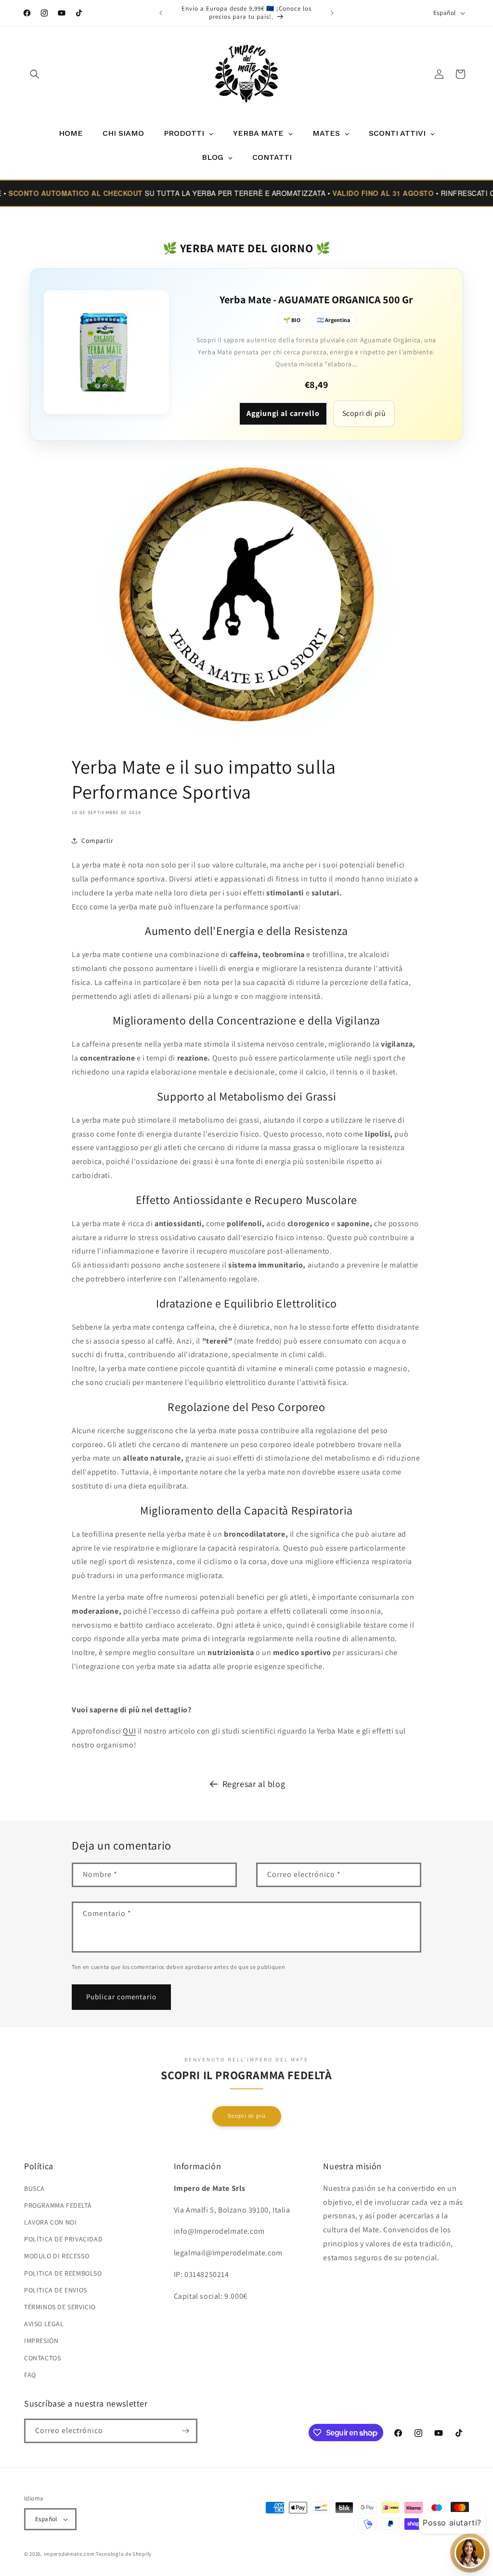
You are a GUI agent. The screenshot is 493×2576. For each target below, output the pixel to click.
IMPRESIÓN (41, 2341)
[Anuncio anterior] (161, 13)
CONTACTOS (42, 2358)
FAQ (30, 2375)
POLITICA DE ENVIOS (56, 2290)
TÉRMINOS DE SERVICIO (60, 2307)
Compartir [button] (97, 841)
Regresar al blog (254, 1784)
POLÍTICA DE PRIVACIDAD (63, 2239)
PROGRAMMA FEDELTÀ (58, 2205)
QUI (129, 1731)
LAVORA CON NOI (50, 2222)
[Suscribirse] (185, 2431)
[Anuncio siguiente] (332, 13)
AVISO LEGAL (44, 2324)
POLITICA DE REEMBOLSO (63, 2273)
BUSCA (34, 2188)
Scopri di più (364, 413)
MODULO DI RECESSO (57, 2256)
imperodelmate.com (69, 2554)
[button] (35, 74)
